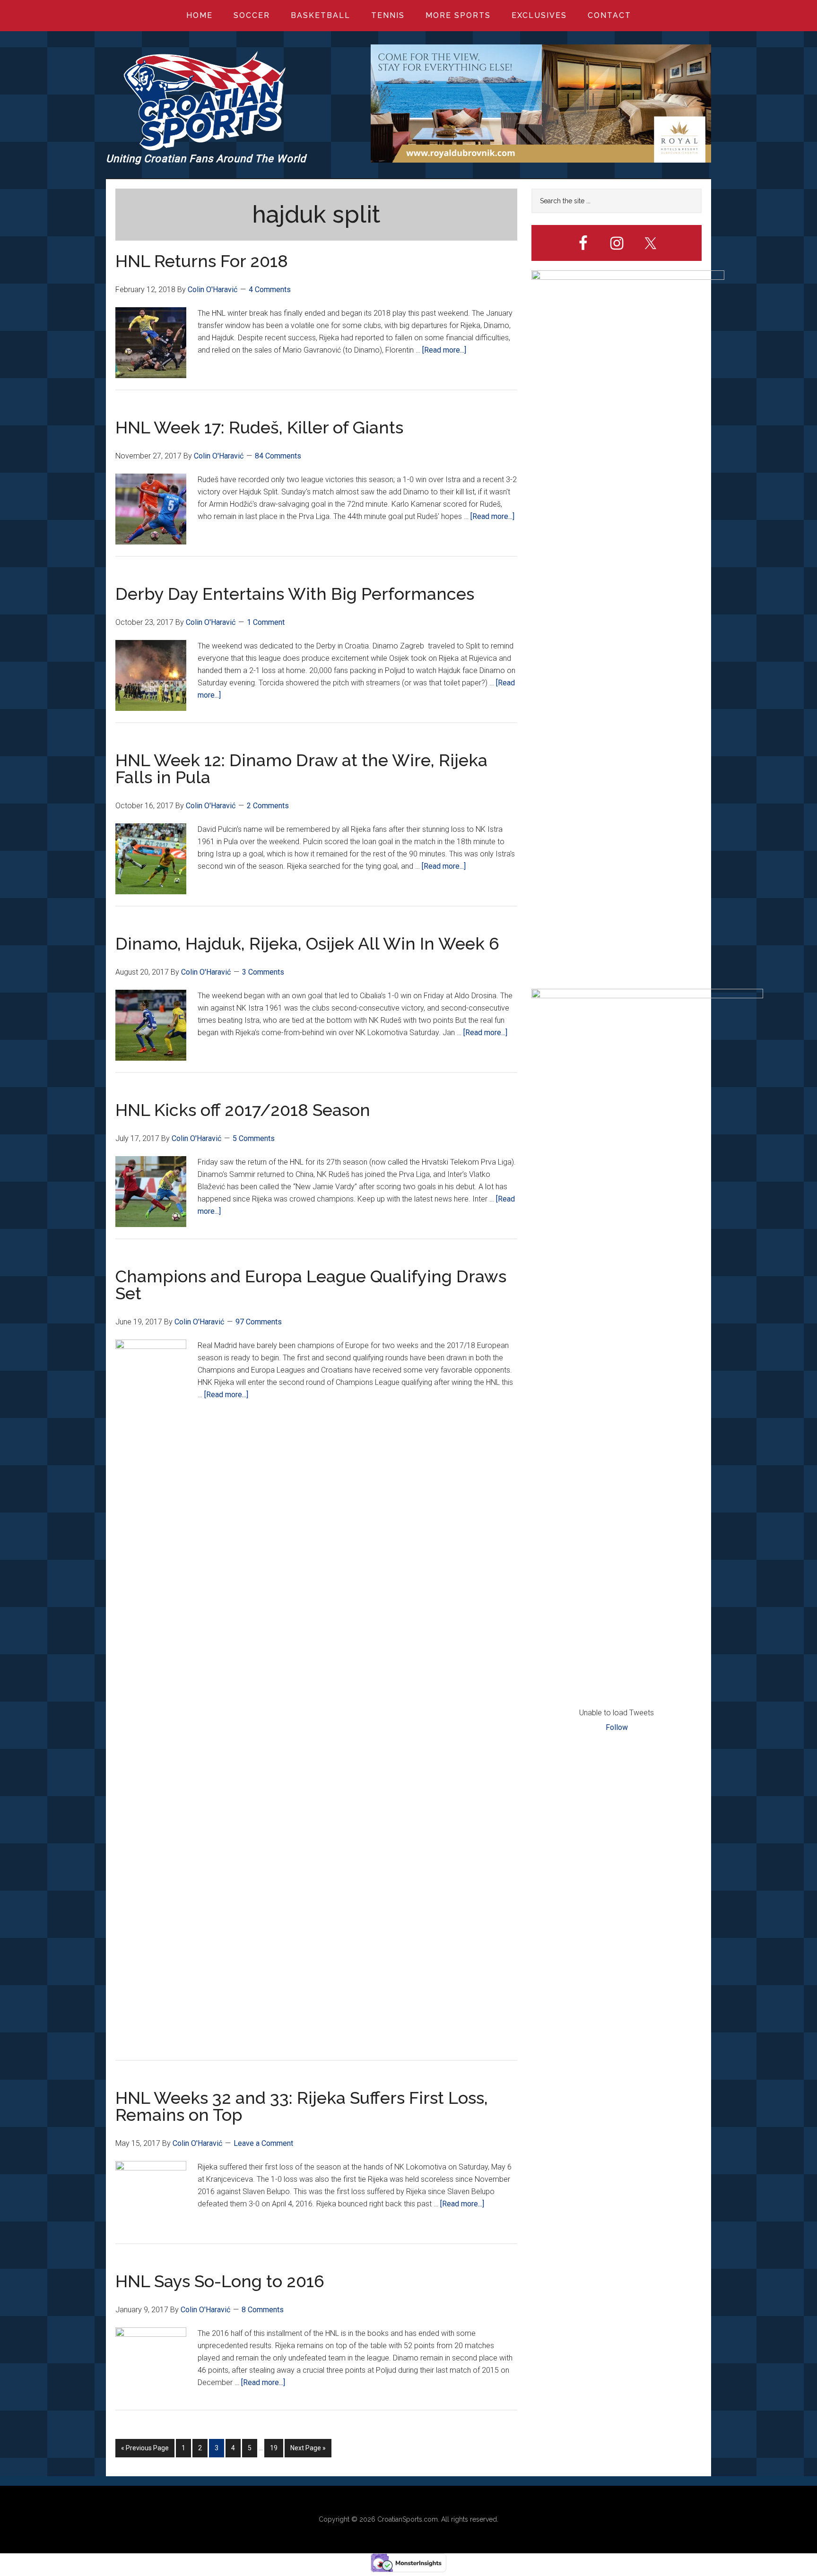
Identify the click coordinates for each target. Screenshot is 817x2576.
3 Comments (263, 972)
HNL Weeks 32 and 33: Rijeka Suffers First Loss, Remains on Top (302, 2106)
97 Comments (259, 1322)
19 (276, 2451)
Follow (617, 1727)
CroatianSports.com (408, 2519)
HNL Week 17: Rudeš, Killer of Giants (259, 427)
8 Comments (263, 2310)
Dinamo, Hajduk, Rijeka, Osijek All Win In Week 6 (307, 943)
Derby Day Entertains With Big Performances (295, 594)
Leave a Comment (263, 2143)
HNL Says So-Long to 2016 (220, 2281)
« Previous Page (145, 2451)
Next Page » (308, 2451)
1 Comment (266, 622)
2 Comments (268, 806)
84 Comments (278, 456)
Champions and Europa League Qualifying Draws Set (311, 1285)
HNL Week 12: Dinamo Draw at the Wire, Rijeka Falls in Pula (301, 769)
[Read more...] (444, 350)
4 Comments (270, 290)
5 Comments (254, 1138)
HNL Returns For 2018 (202, 261)
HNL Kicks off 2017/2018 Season (243, 1110)
